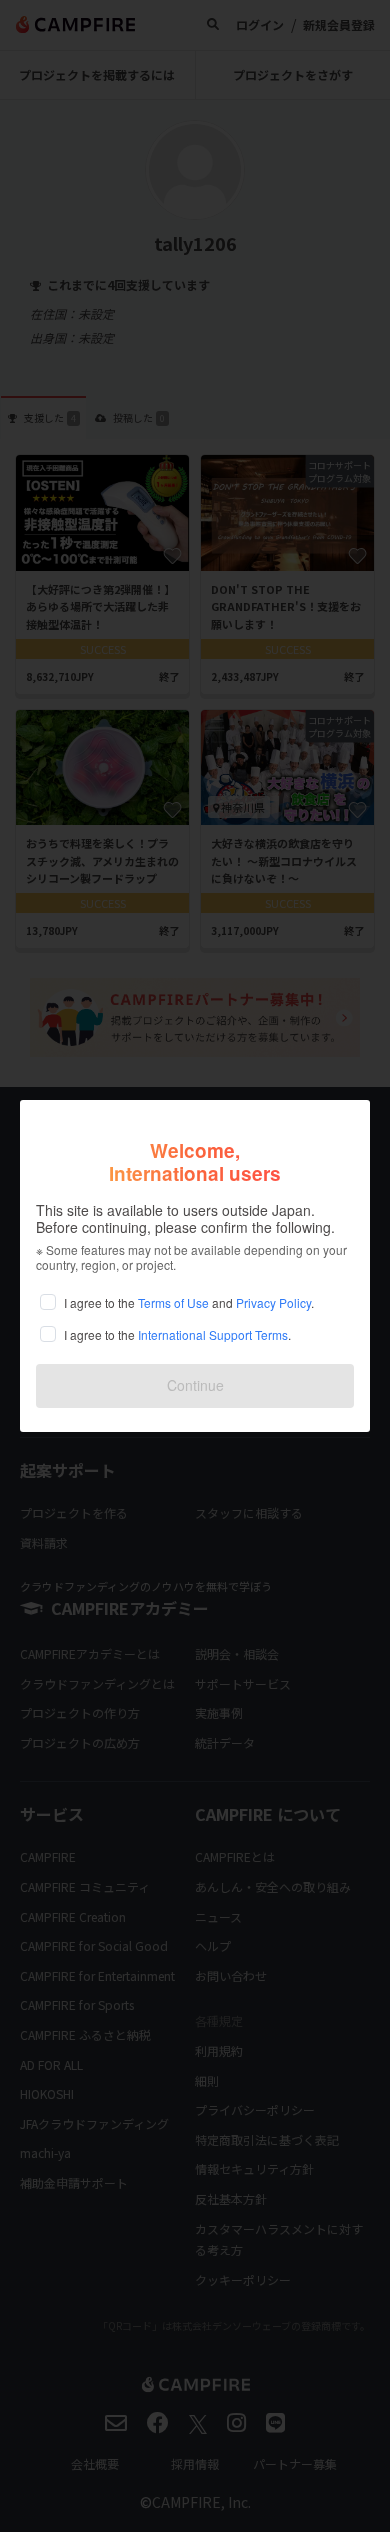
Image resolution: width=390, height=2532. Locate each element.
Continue (195, 1385)
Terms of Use (173, 1302)
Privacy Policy (273, 1302)
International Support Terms (213, 1334)
